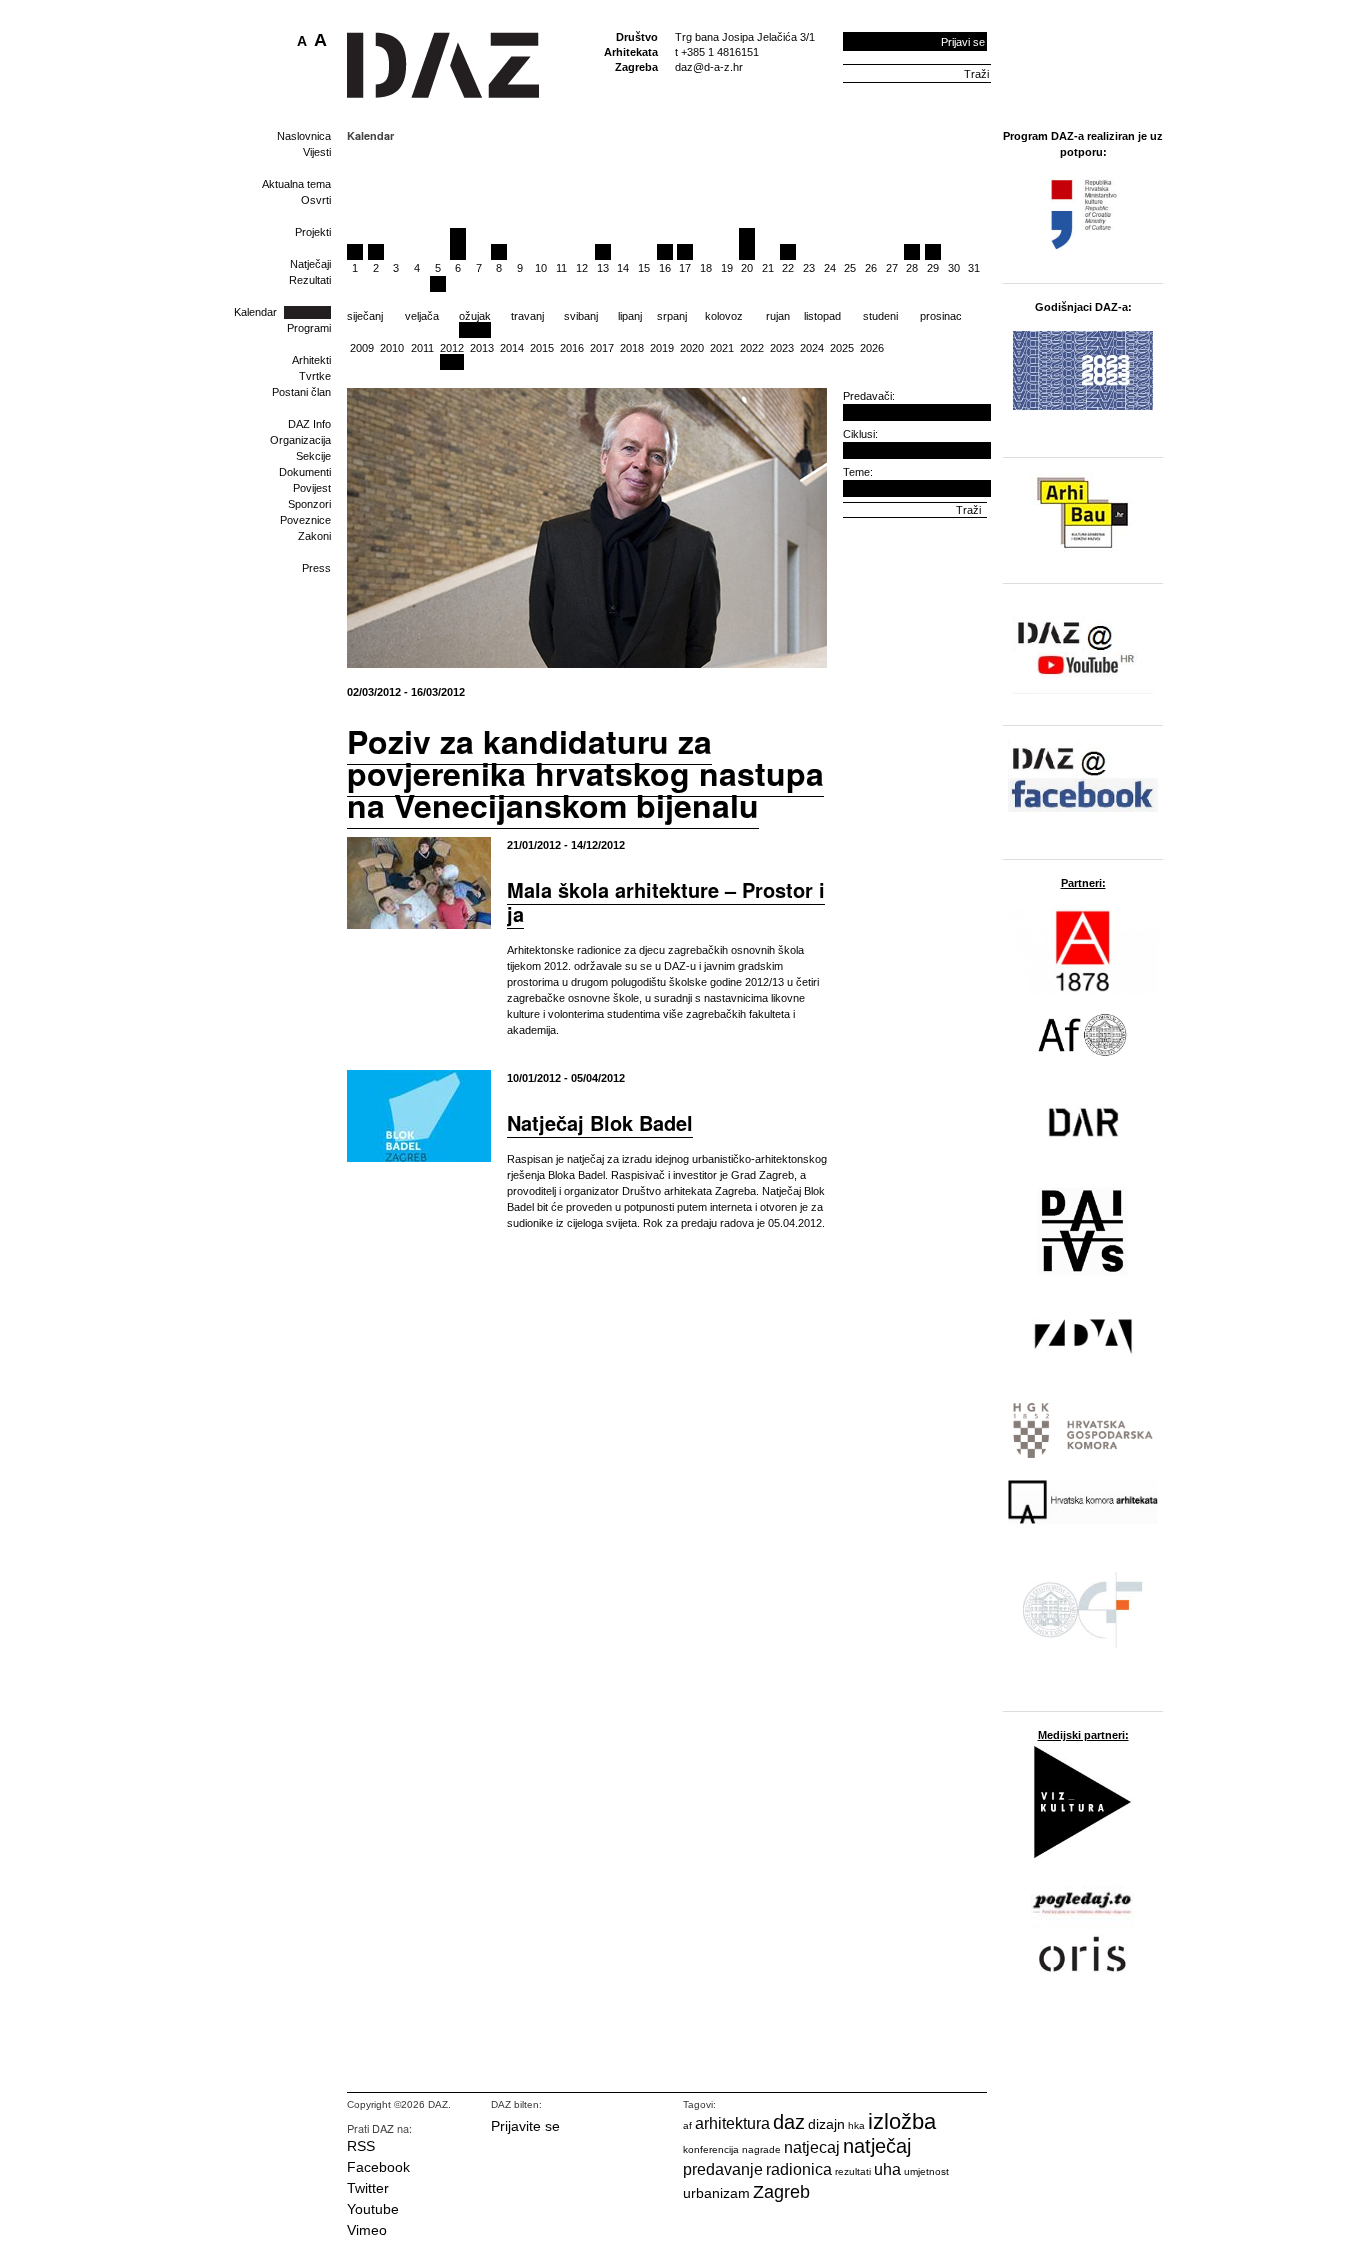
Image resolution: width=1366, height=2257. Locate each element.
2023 (782, 348)
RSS (361, 2146)
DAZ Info (309, 424)
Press (316, 568)
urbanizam (716, 2193)
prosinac (941, 316)
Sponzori (309, 504)
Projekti (313, 232)
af (687, 2125)
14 (623, 268)
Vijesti (317, 152)
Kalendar (255, 312)
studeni (880, 316)
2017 (602, 348)
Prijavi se (963, 42)
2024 (812, 348)
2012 (452, 348)
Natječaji (310, 264)
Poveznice (305, 520)
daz (789, 2122)
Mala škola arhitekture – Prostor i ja (666, 901)
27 (892, 268)
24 (830, 268)
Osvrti (316, 200)
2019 (662, 348)
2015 (542, 348)
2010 (392, 348)
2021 (722, 348)
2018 (632, 348)
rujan (778, 316)
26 (871, 268)
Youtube (373, 2209)
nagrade (761, 2149)
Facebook (378, 2167)
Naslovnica (304, 136)
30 (954, 268)
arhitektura (732, 2123)
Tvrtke (315, 376)
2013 (482, 348)
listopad (822, 316)
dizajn (826, 2124)
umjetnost (926, 2171)
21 (768, 268)
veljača (422, 316)
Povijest (312, 488)
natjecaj (812, 2147)
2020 (692, 348)
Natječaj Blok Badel (600, 1122)
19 (727, 268)
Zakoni (314, 536)
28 (912, 268)
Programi (309, 328)
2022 (752, 348)
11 (561, 268)
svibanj (581, 316)
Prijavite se (525, 2126)
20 (747, 268)
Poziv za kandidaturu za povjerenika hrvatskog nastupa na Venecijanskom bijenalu (585, 773)
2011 (422, 348)
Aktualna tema (296, 184)
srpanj (672, 316)
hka (856, 2125)
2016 (572, 348)
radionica (799, 2169)
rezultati (853, 2171)
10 (541, 268)
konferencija (711, 2149)
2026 (872, 348)
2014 (512, 348)
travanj (527, 316)
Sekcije (313, 456)
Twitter (368, 2188)
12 (582, 268)
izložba (902, 2121)
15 (644, 268)
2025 (842, 348)
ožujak (475, 316)
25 (850, 268)
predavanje (723, 2169)
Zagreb (781, 2192)
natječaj (877, 2146)
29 (933, 268)
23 (809, 268)
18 (706, 268)
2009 (362, 348)
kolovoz (724, 316)
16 (665, 268)
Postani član (301, 392)
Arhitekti (311, 360)
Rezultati (310, 280)
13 (603, 268)
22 (788, 268)
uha (887, 2169)
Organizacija (300, 440)
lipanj (630, 316)
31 (974, 268)
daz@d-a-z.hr (709, 67)
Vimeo (367, 2230)
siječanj (365, 316)
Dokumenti (305, 472)
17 (685, 268)
